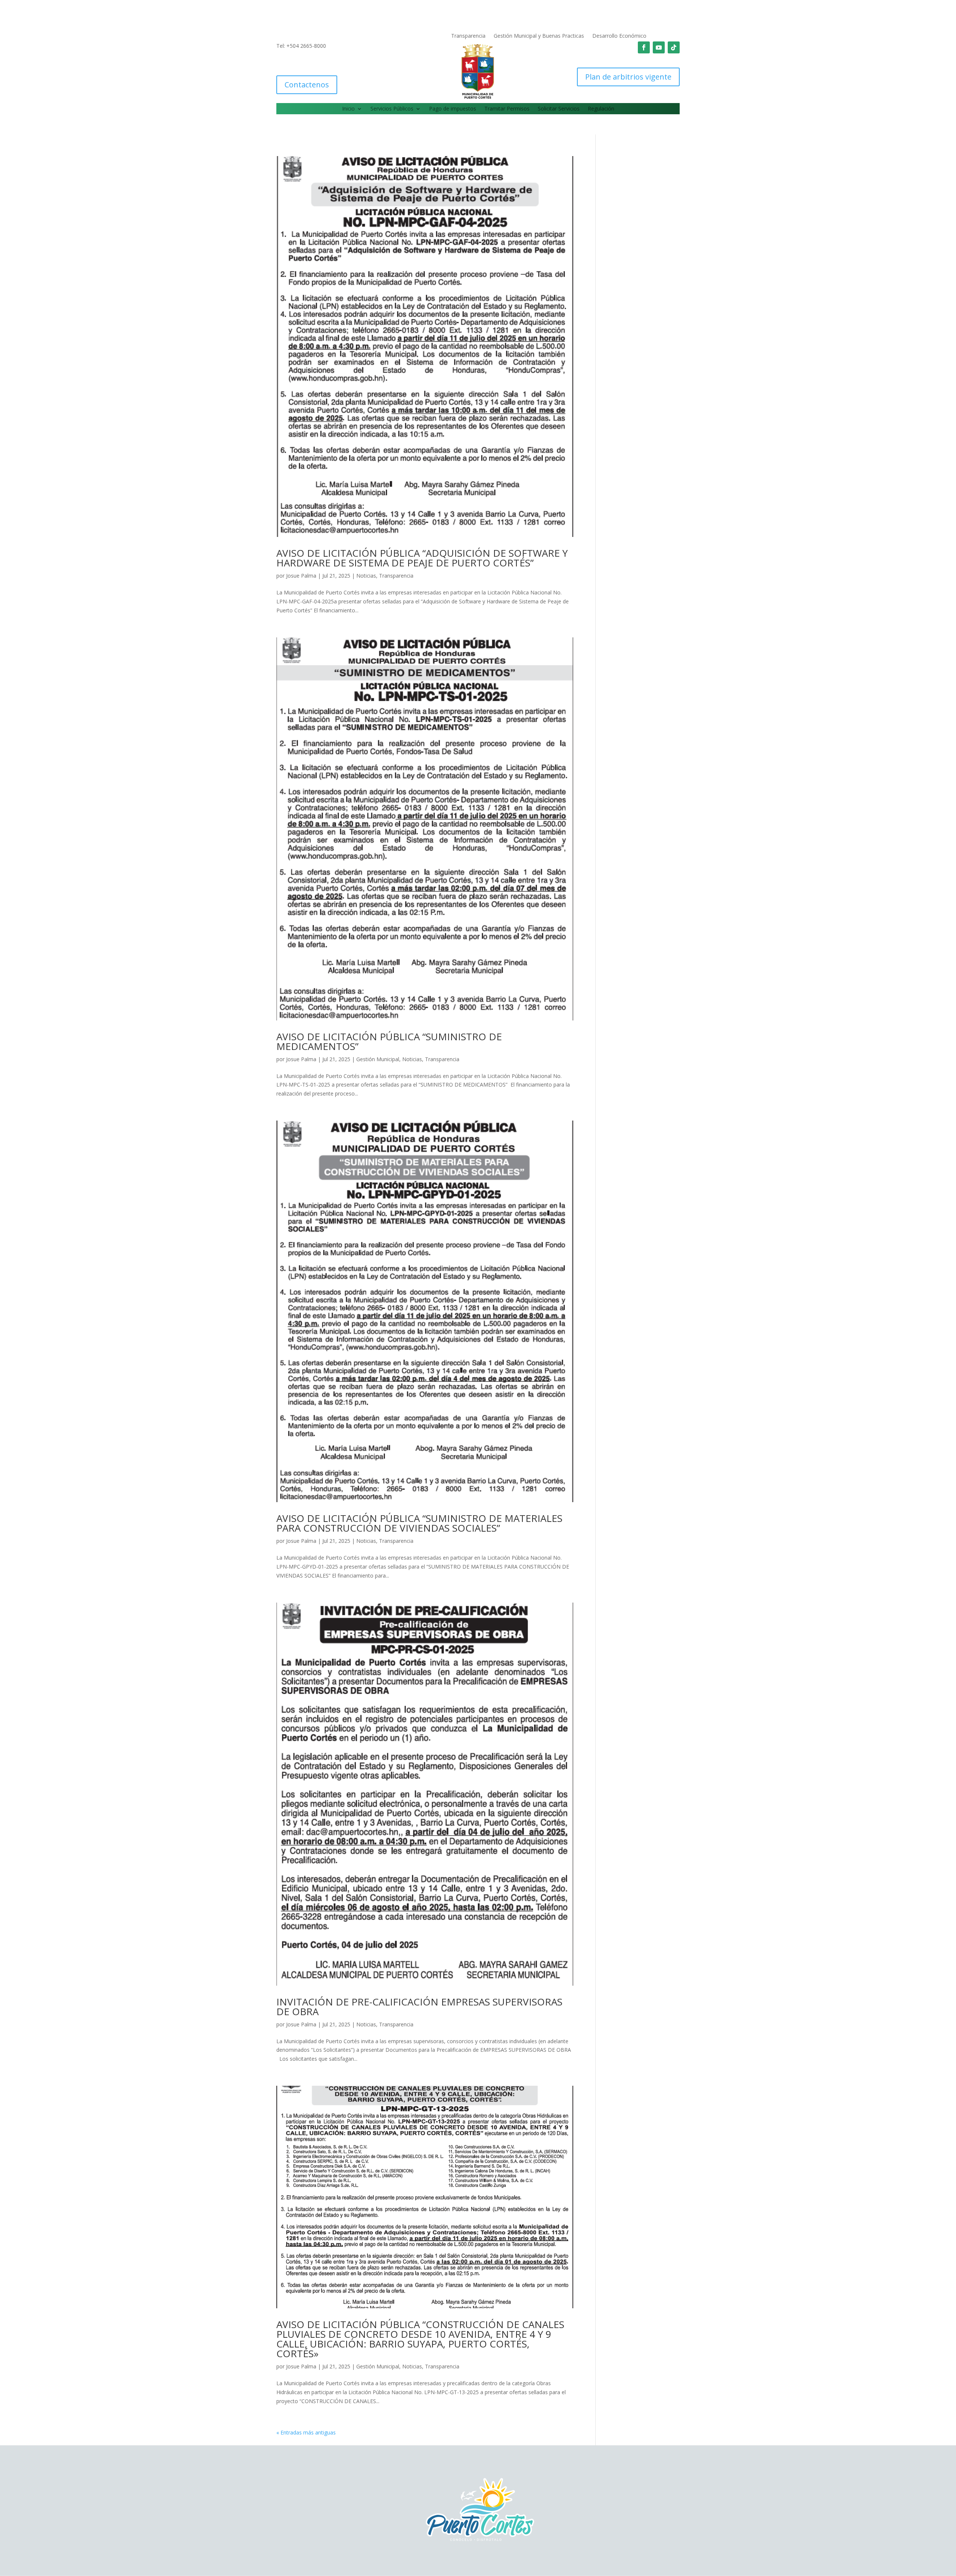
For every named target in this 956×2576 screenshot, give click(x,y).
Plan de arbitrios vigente (628, 77)
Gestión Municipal (378, 1059)
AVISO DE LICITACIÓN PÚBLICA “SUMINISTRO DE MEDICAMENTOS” (389, 1041)
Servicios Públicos (392, 109)
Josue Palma (301, 576)
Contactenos (307, 85)
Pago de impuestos (453, 109)
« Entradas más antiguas (306, 2432)
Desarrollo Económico (619, 36)
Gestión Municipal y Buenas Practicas (539, 36)
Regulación (601, 109)
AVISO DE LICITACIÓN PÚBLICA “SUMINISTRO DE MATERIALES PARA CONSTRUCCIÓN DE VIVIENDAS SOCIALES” (419, 1523)
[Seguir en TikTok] (674, 47)
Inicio (348, 109)
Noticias (366, 576)
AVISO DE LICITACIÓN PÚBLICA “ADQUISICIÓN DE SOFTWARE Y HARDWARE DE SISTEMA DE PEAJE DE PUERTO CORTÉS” (422, 558)
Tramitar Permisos (507, 109)
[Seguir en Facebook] (644, 47)
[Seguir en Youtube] (659, 47)
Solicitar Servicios (559, 109)
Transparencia (468, 36)
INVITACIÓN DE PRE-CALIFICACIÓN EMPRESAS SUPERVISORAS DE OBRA (419, 2007)
